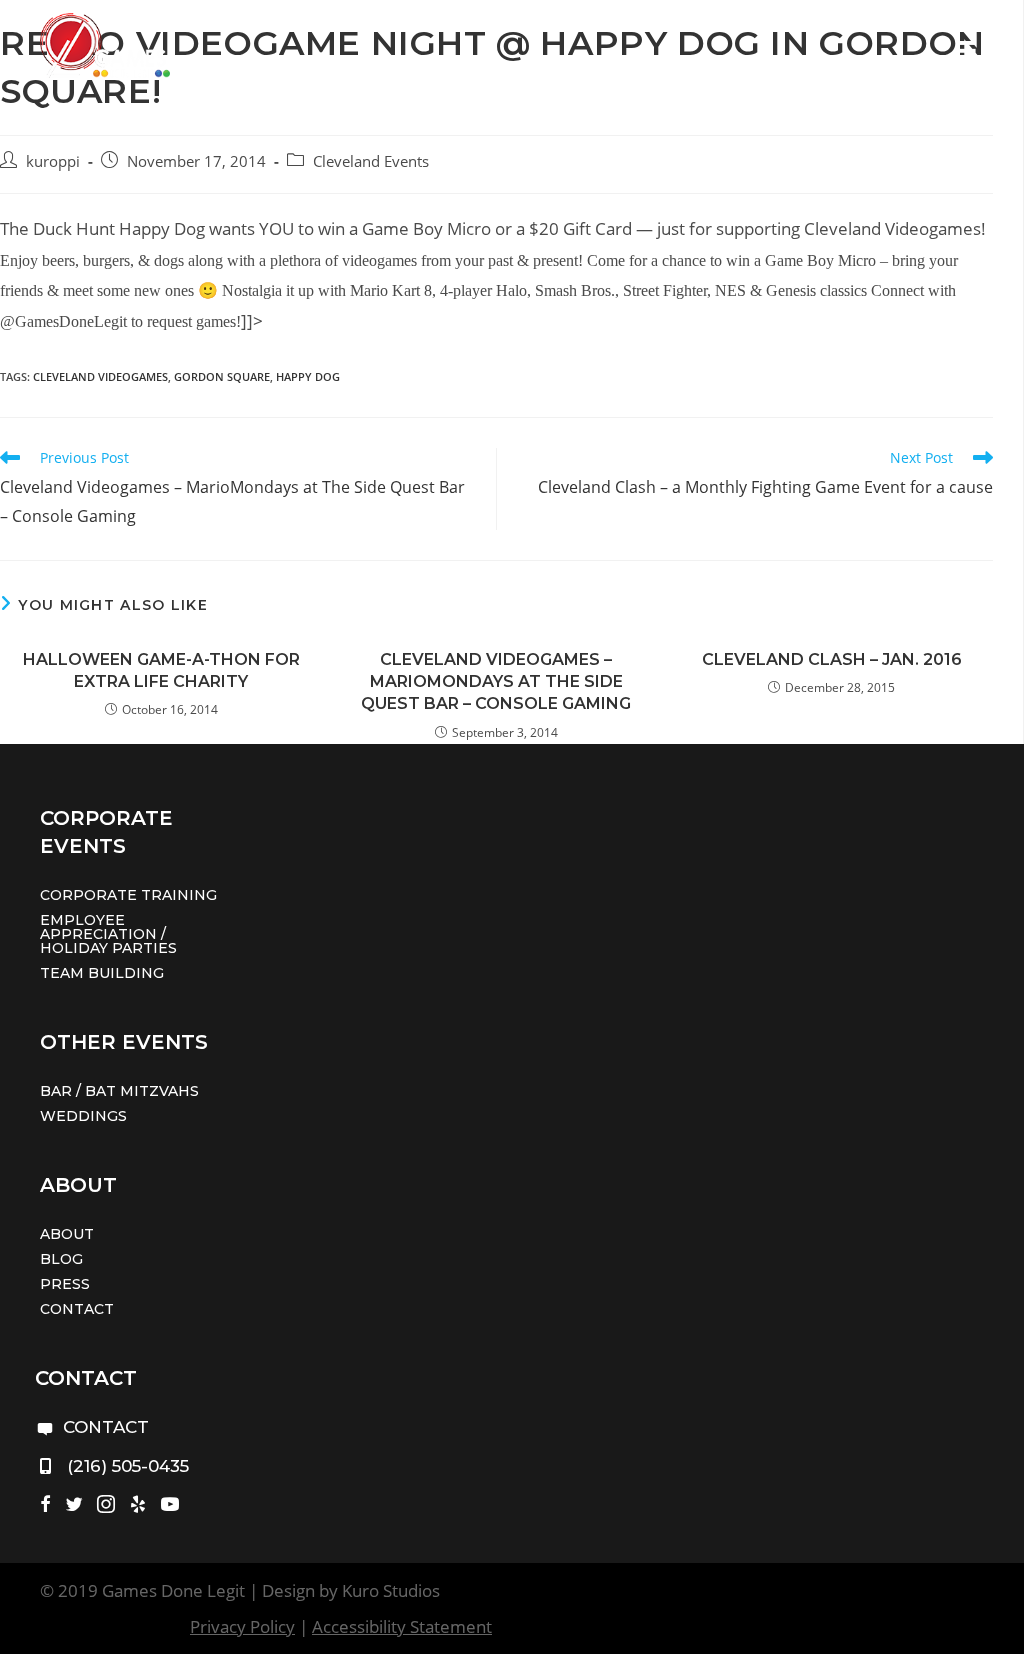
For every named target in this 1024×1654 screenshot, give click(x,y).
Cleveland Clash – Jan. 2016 (832, 659)
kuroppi (53, 161)
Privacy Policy (242, 1626)
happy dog (308, 376)
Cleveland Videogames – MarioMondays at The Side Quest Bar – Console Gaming (496, 682)
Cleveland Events (371, 161)
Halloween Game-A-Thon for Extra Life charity (161, 670)
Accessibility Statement (402, 1626)
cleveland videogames (100, 376)
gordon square (222, 376)
